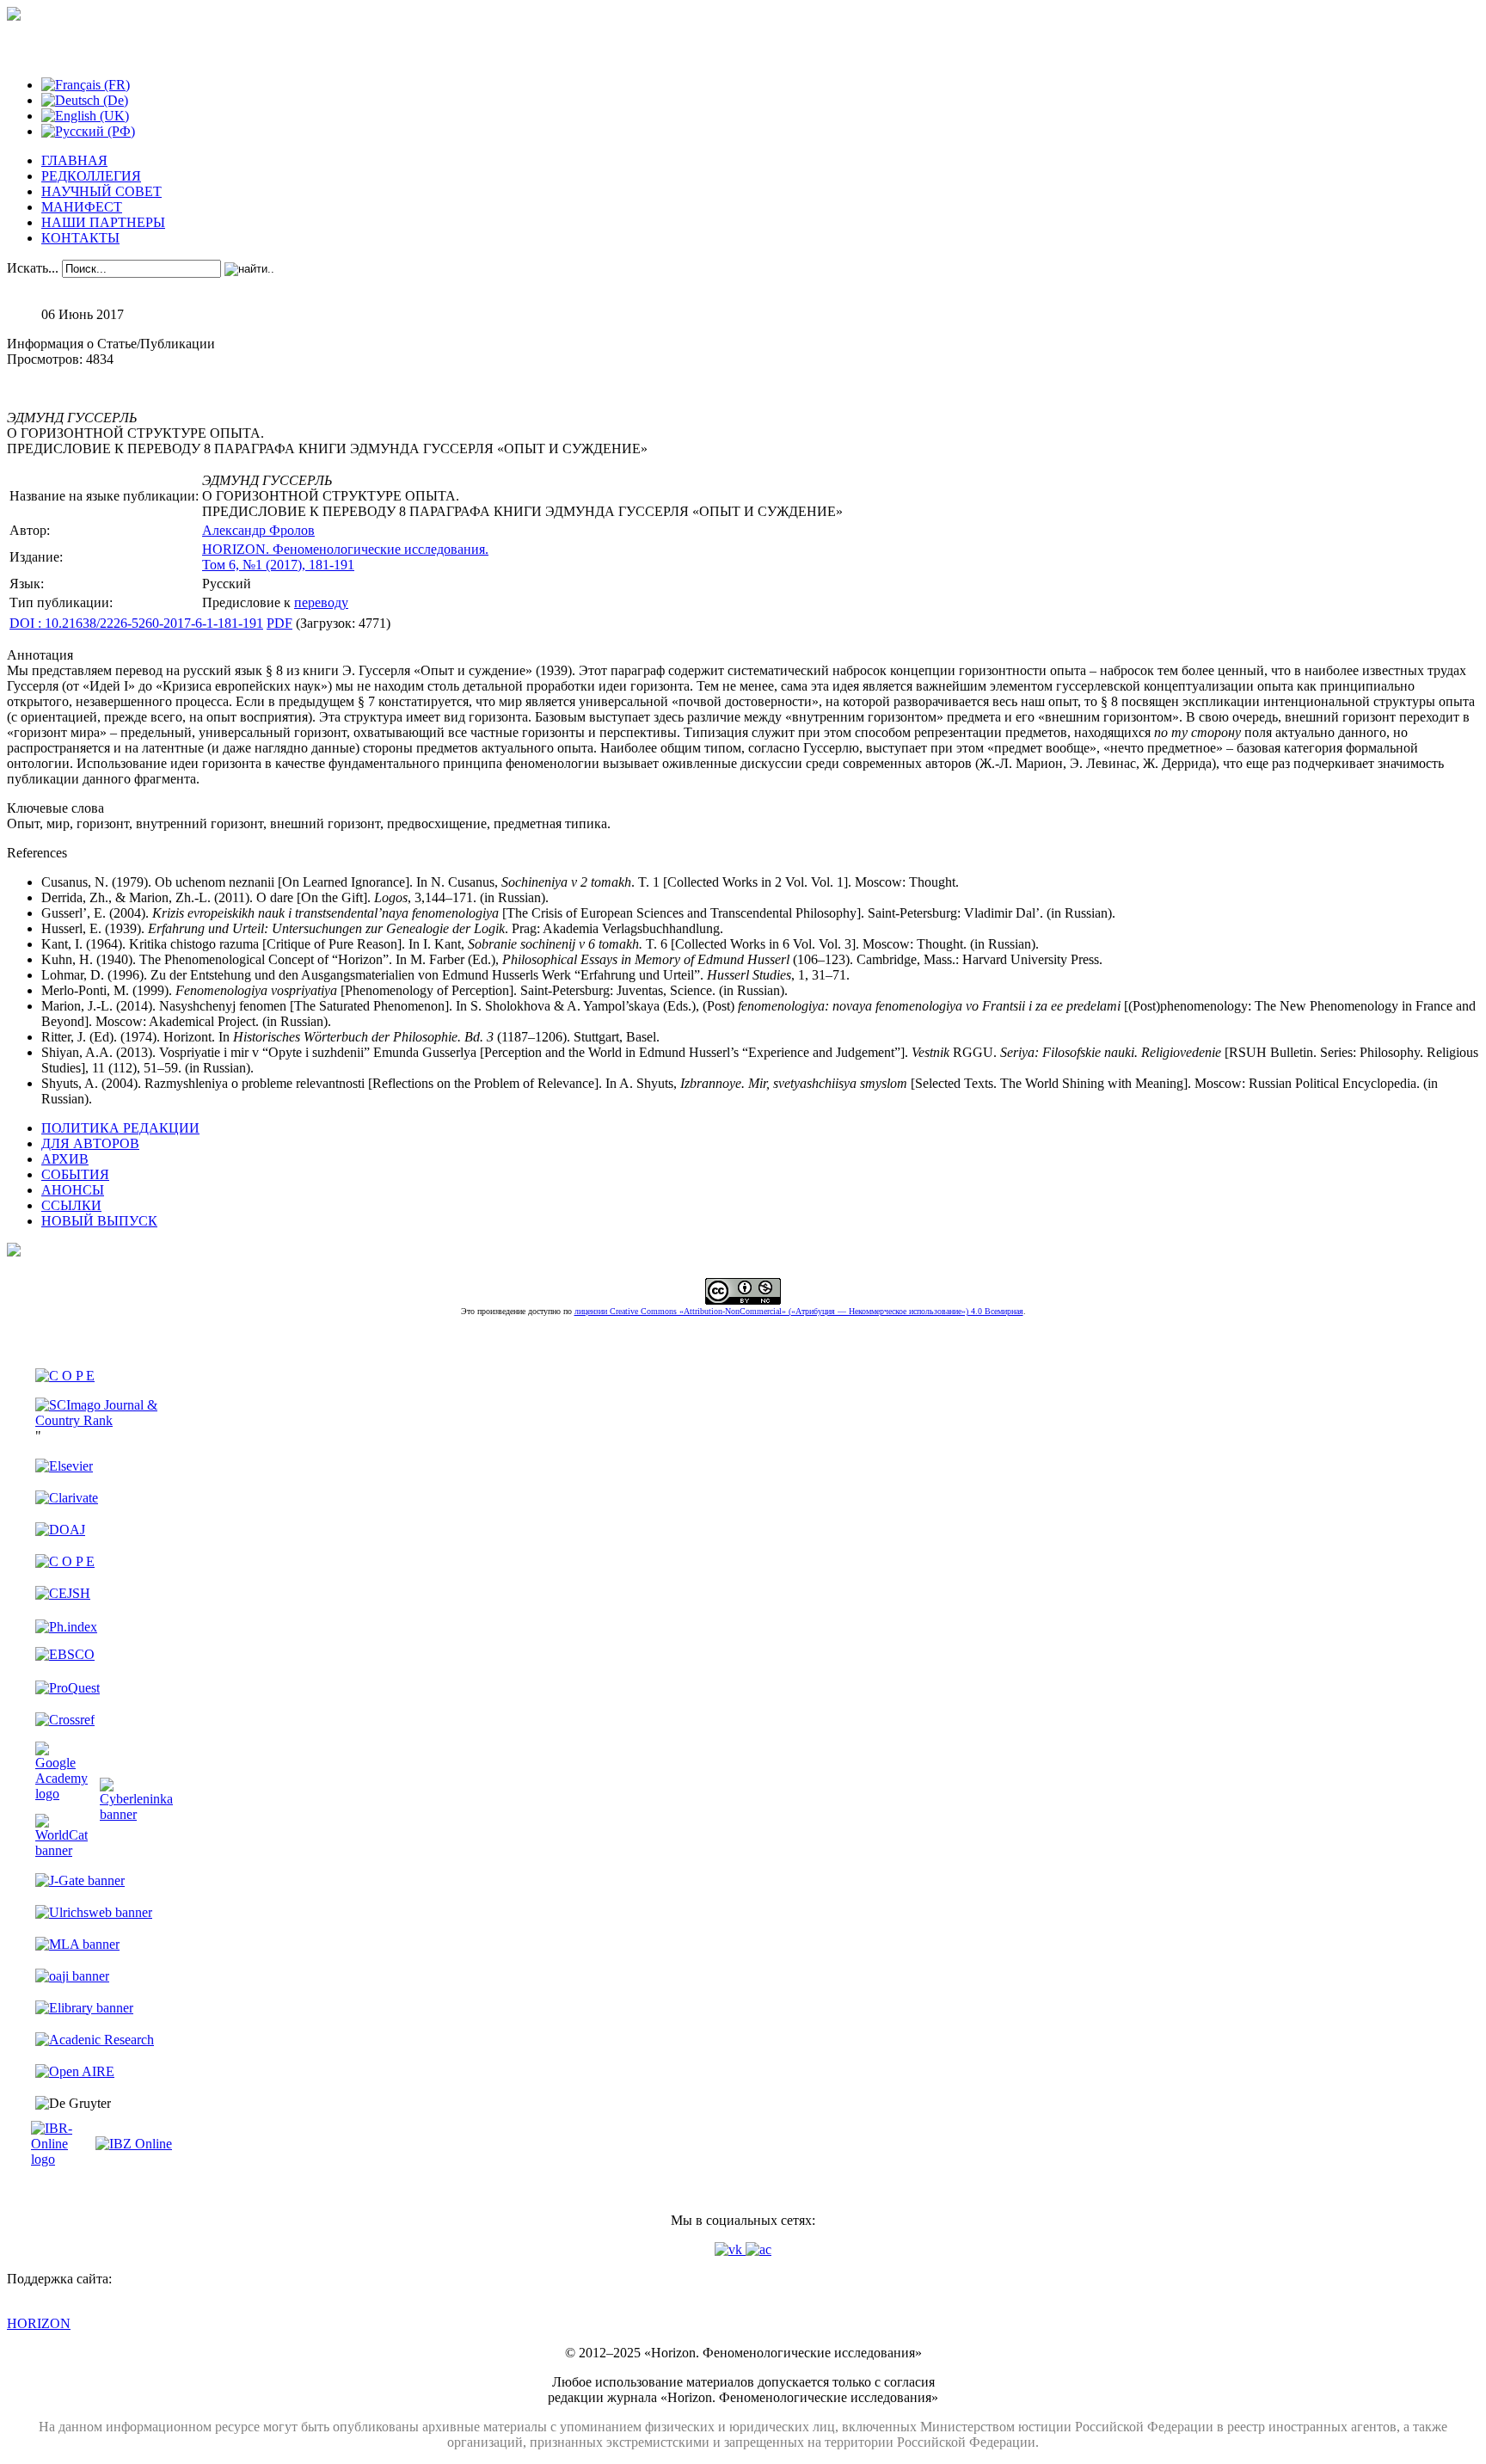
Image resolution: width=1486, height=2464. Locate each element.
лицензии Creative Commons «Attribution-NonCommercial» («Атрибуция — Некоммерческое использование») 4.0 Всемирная (799, 1311)
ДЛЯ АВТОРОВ (90, 1143)
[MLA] (77, 1944)
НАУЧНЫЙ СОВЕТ (101, 191)
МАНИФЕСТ (82, 207)
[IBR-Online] (61, 2159)
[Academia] (758, 2249)
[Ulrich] (94, 1912)
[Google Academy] (61, 1794)
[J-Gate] (80, 1880)
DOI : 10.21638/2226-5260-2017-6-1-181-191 (136, 623)
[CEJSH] (63, 1593)
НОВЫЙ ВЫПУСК (99, 1221)
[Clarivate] (67, 1498)
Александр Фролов (258, 530)
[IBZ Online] (134, 2144)
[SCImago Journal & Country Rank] (104, 1420)
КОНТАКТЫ (80, 238)
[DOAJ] (60, 1530)
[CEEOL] (65, 1561)
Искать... (33, 268)
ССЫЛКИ (71, 1205)
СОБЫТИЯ (75, 1174)
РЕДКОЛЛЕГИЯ (91, 176)
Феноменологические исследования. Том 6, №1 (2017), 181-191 (345, 557)
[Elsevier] (64, 1466)
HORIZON (39, 2323)
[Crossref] (65, 1720)
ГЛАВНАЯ (74, 160)
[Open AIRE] (75, 2071)
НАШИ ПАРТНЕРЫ (103, 222)
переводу (321, 602)
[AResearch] (95, 2040)
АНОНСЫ (73, 1190)
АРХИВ (65, 1159)
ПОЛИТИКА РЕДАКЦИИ (120, 1128)
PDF (279, 623)
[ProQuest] (68, 1688)
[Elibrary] (84, 2008)
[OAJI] (72, 1976)
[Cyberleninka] (136, 1814)
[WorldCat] (61, 1850)
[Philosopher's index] (66, 1627)
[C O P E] (65, 1376)
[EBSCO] (65, 1654)
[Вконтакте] (730, 2249)
